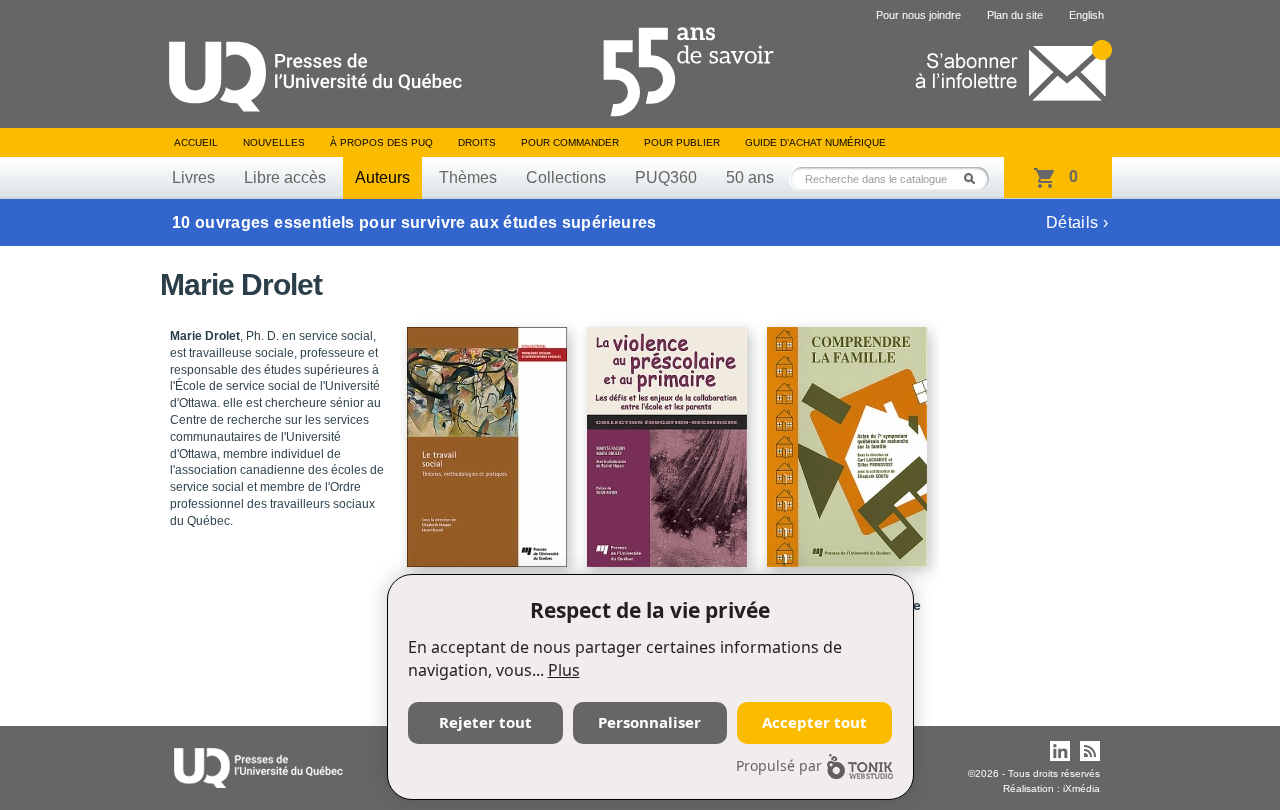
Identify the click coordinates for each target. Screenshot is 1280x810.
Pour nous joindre (918, 15)
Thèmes (468, 177)
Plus (564, 670)
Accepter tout (814, 722)
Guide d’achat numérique (815, 142)
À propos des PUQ (381, 142)
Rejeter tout (485, 722)
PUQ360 (666, 177)
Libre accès (285, 177)
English (1086, 15)
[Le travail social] (490, 438)
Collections (566, 177)
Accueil (196, 142)
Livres (193, 177)
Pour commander (570, 142)
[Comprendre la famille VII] (850, 438)
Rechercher (975, 178)
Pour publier (682, 142)
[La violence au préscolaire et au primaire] (670, 438)
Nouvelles (274, 142)
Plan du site (1015, 15)
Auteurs (382, 177)
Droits (477, 142)
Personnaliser (649, 722)
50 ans (750, 177)
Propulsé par (779, 765)
